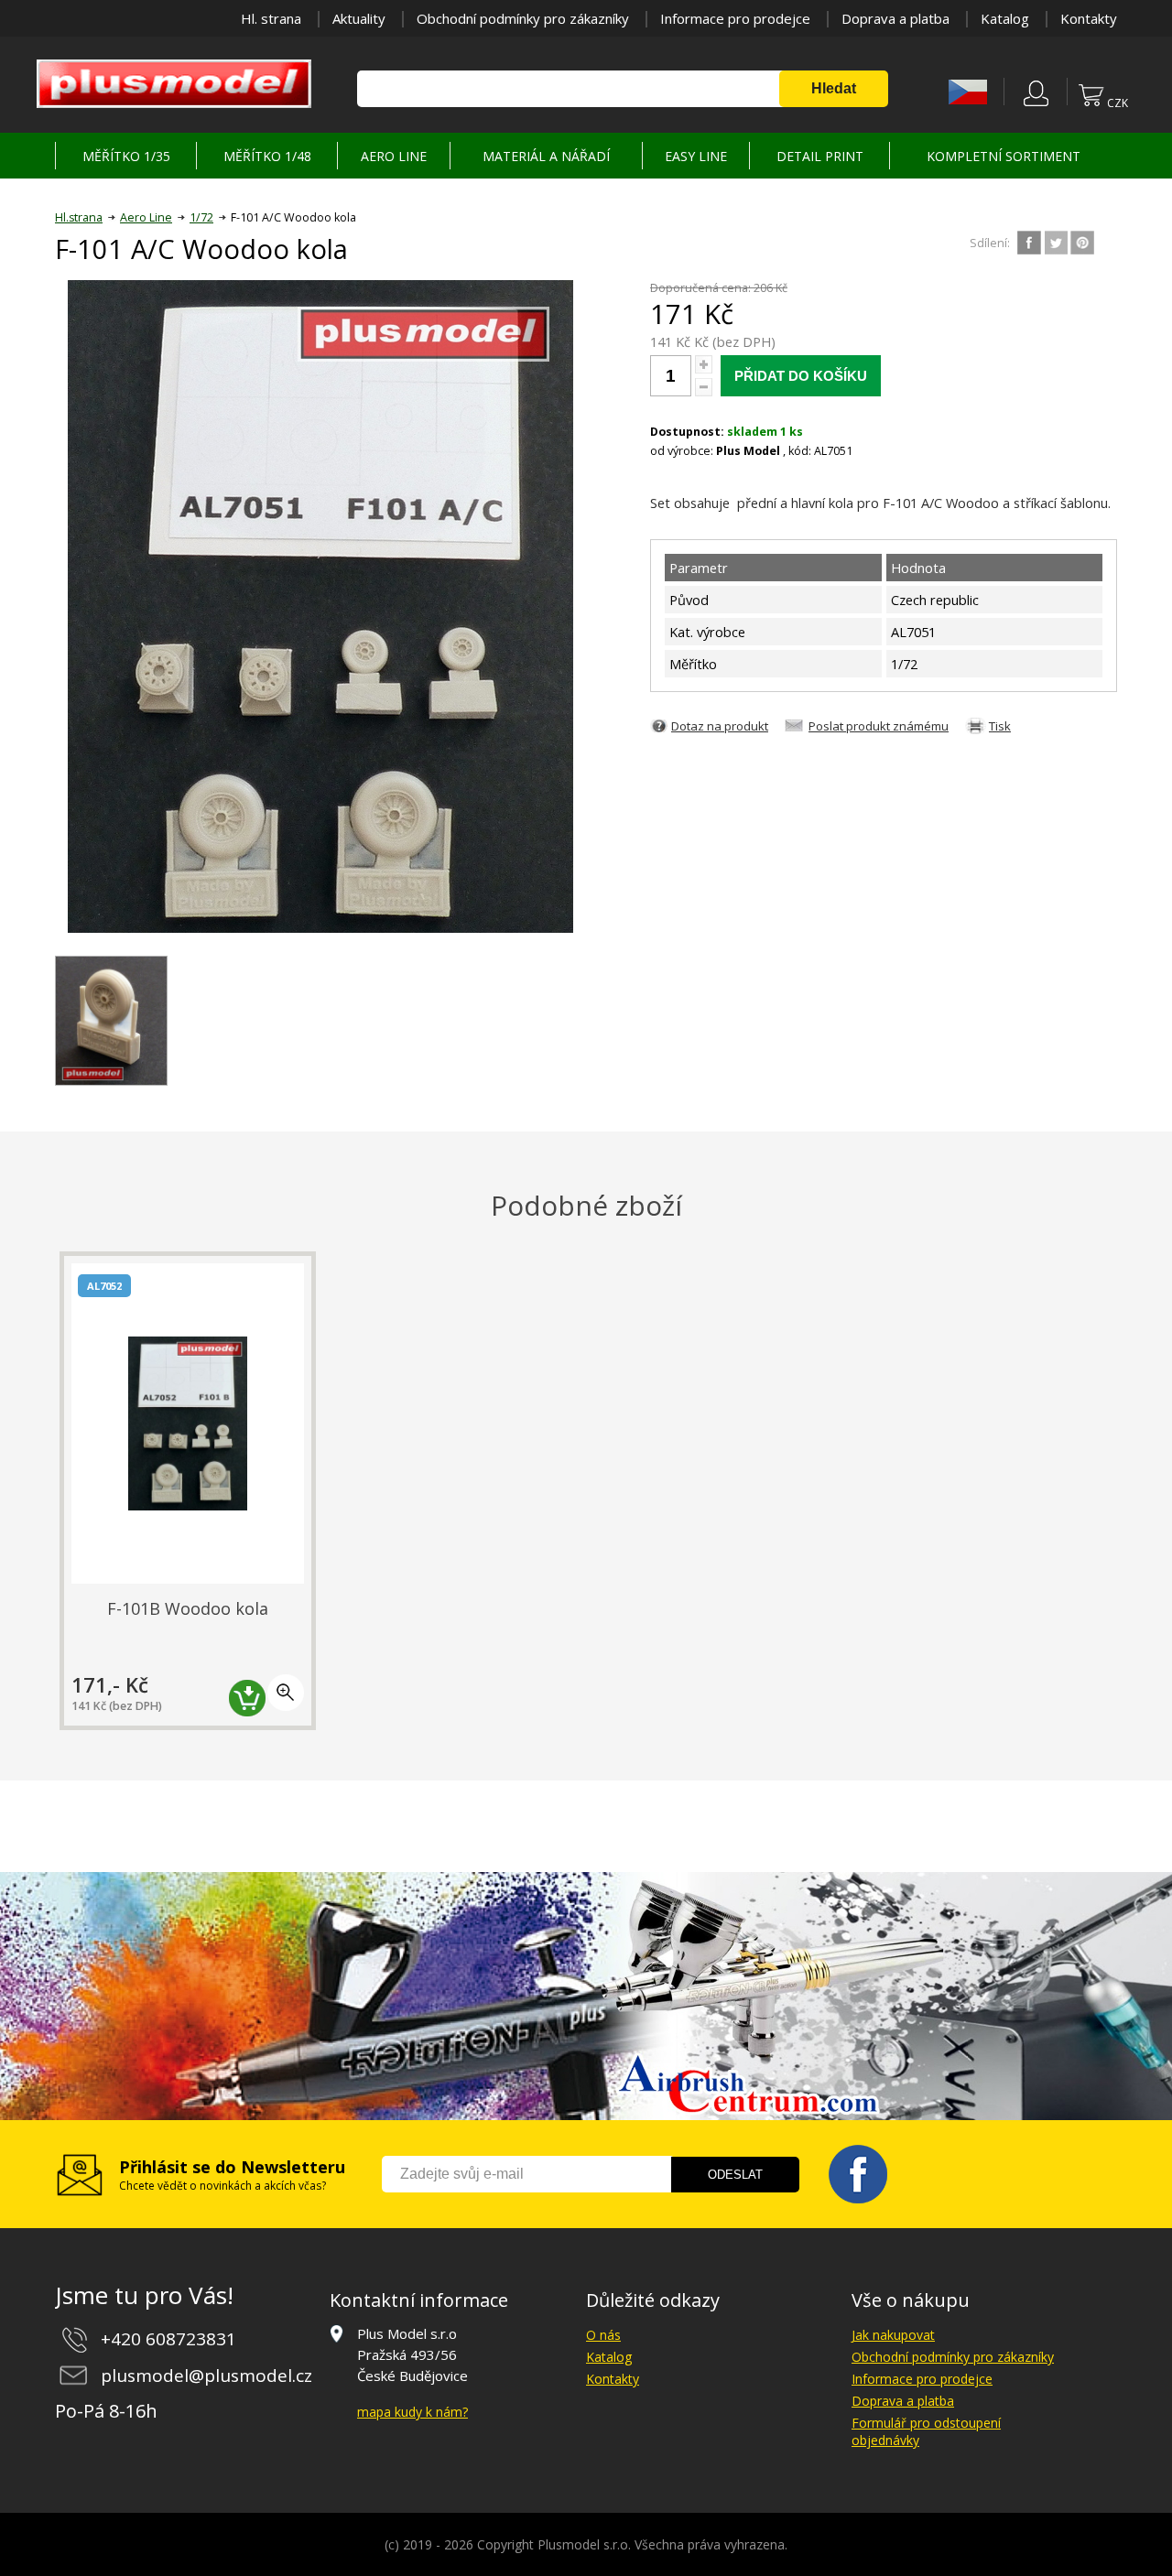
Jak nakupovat (893, 2335)
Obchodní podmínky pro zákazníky (523, 18)
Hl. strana (271, 18)
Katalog (1005, 18)
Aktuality (359, 18)
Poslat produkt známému (879, 726)
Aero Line (146, 217)
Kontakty (1089, 18)
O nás (603, 2335)
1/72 (201, 217)
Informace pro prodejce (735, 18)
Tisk (1000, 726)
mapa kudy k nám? (412, 2412)
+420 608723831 (168, 2339)
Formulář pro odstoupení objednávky (926, 2431)
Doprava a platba (895, 18)
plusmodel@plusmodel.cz (206, 2376)
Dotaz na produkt (720, 726)
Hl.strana (79, 217)
